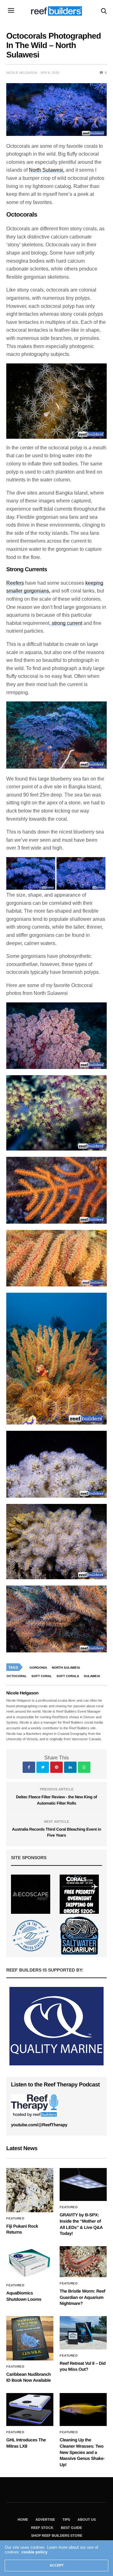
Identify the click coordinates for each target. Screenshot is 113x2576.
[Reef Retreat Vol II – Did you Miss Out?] (83, 2333)
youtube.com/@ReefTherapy (39, 2125)
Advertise (45, 2520)
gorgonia (38, 1668)
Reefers (15, 583)
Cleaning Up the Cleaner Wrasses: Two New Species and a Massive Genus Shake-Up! (82, 2452)
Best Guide (71, 2528)
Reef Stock (42, 2528)
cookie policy (34, 2552)
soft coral (42, 1676)
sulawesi (92, 1676)
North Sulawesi (66, 1668)
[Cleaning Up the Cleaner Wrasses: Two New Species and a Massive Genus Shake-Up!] (83, 2410)
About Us (87, 2520)
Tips (66, 2520)
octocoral (17, 1676)
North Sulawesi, (47, 170)
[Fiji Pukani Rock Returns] (30, 2190)
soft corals (68, 1676)
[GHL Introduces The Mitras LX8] (30, 2410)
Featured (15, 2219)
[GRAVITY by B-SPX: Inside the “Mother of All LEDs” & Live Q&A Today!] (83, 2184)
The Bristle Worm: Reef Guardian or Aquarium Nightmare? (82, 2297)
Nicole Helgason (22, 73)
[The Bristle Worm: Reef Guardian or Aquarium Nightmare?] (83, 2262)
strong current (66, 623)
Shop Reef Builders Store (57, 2536)
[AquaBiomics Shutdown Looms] (30, 2263)
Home (23, 2520)
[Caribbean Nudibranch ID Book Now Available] (30, 2338)
